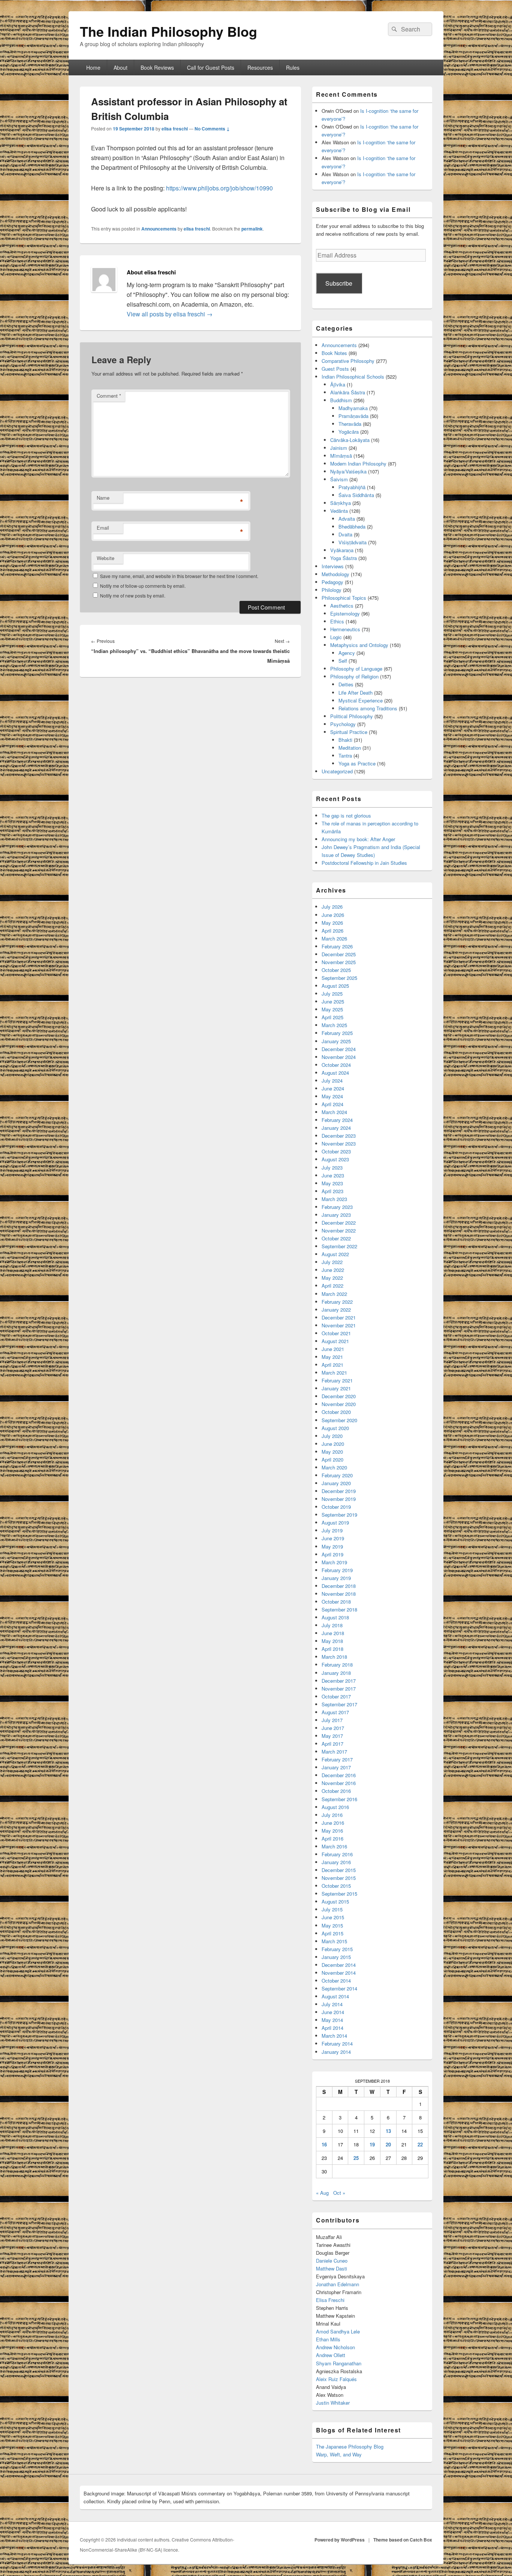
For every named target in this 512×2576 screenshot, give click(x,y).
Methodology (335, 574)
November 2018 (339, 1594)
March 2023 (334, 1199)
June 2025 (333, 1001)
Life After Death (356, 693)
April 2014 (332, 2028)
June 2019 (333, 1538)
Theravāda (350, 424)
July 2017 (332, 1720)
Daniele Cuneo (332, 2261)
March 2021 (334, 1373)
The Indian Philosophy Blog (168, 31)
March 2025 (334, 1025)
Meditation (350, 748)
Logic (336, 637)
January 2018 (336, 1673)
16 (324, 2144)
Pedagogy (332, 582)
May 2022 (332, 1278)
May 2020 (332, 1452)
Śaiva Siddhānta (356, 495)
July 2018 (332, 1625)
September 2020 (339, 1420)
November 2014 (339, 1973)
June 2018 (333, 1633)
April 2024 (332, 1104)
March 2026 (334, 938)
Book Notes (334, 353)
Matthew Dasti (332, 2268)
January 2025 (336, 1041)
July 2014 (332, 2004)
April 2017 (332, 1744)
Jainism (339, 448)
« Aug (322, 2193)
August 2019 (335, 1522)
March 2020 (334, 1467)
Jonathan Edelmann (338, 2284)
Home (93, 67)
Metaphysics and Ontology (359, 645)
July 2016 (332, 1815)
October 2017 (336, 1696)
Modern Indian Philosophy (358, 464)
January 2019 (336, 1578)
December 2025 (339, 954)
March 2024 (334, 1112)
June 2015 (333, 1917)
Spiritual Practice (349, 732)
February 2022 (337, 1302)
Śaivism (339, 479)
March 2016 (334, 1846)
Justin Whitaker (333, 2403)
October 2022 (336, 1238)
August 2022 (335, 1254)
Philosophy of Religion (354, 676)
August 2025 (335, 986)
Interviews (333, 566)
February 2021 (337, 1380)
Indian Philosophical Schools (353, 377)
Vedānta (339, 511)
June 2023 (333, 1175)
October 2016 (336, 1791)
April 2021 (332, 1365)
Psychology (343, 724)
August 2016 (335, 1807)
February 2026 (337, 946)
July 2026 (332, 907)
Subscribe (339, 283)
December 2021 (339, 1317)
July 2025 (332, 994)
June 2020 (333, 1444)
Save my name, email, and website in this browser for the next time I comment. (179, 576)
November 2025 (339, 962)
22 (420, 2144)
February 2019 (337, 1570)
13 (388, 2131)
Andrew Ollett (331, 2355)
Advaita (347, 519)
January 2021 (336, 1388)
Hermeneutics (345, 629)
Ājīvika (338, 384)
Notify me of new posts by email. (133, 595)
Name (103, 498)
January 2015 (336, 1957)
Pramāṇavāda (353, 416)
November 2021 (339, 1325)
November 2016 (339, 1783)
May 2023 (332, 1183)
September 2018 (339, 1609)
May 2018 (332, 1641)
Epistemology (345, 613)
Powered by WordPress (340, 2540)
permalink (252, 229)
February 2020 (337, 1475)
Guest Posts (335, 369)
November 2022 (339, 1230)
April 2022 (332, 1286)
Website (106, 558)
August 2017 (335, 1712)
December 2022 (339, 1223)
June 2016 (333, 1823)
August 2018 (335, 1617)
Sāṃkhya (341, 503)
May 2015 (332, 1925)
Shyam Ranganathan (339, 2363)
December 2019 (339, 1491)
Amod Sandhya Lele (338, 2331)
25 (356, 2158)
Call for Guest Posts (211, 67)
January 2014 (336, 2052)
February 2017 (337, 1759)
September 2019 (339, 1515)
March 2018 (334, 1657)
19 (372, 2144)
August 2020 (335, 1428)
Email (103, 528)
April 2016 (332, 1838)
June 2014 (333, 2012)
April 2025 (332, 1017)
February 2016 (337, 1854)
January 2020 (336, 1483)
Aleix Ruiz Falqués (336, 2379)
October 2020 (336, 1412)
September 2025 (339, 978)
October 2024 (336, 1065)
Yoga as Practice (357, 763)
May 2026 (332, 923)
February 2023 (337, 1207)
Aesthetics (342, 606)
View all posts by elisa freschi (170, 314)
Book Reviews (157, 67)
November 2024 (339, 1057)
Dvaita (345, 534)
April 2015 (332, 1933)
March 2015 (334, 1941)
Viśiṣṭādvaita (353, 542)
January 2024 (336, 1128)
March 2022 (334, 1294)
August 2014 (335, 1996)
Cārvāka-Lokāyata (350, 440)
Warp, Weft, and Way (339, 2454)
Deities (346, 684)
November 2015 (339, 1878)
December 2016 (339, 1775)
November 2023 (339, 1143)
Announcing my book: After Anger (358, 839)
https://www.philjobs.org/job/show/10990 (219, 188)
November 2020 (339, 1404)
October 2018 (336, 1602)
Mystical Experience (361, 700)
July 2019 (332, 1530)
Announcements (159, 229)
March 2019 (334, 1562)
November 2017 (339, 1689)
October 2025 (336, 970)
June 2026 (333, 915)
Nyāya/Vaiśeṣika (348, 471)
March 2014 (334, 2036)
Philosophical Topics (344, 598)
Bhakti (345, 740)
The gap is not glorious (346, 815)
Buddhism (341, 400)
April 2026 (332, 931)
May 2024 (332, 1096)
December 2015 (339, 1870)
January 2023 (336, 1215)
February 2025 (337, 1033)
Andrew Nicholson (335, 2347)
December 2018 (339, 1586)
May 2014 (332, 2020)
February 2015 (337, 1949)
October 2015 (336, 1886)
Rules (293, 67)
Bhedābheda (352, 526)
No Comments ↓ (212, 129)
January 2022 (336, 1310)
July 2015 (332, 1909)
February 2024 (337, 1120)
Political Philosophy (352, 716)
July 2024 (332, 1081)
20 (388, 2144)
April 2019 (332, 1554)
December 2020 (339, 1396)
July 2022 (332, 1262)
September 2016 (339, 1799)
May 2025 (332, 1009)
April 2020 (332, 1459)
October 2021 (336, 1333)
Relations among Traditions (368, 708)
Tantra (345, 756)
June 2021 (333, 1349)
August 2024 (335, 1073)
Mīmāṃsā (341, 456)
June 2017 (333, 1728)
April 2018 (332, 1649)
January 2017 (336, 1767)
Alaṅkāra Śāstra (348, 392)
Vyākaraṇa (342, 550)
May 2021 (332, 1357)
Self (343, 661)
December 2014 (339, 1965)
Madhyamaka (353, 408)
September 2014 (339, 1988)
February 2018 (337, 1665)
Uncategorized (337, 771)
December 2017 (339, 1681)
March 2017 (334, 1752)
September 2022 (339, 1246)
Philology (332, 590)
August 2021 (335, 1341)
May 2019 (332, 1546)
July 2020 (332, 1436)
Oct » (339, 2193)
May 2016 (332, 1831)
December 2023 (339, 1136)
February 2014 (337, 2044)
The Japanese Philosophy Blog (350, 2446)
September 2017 (339, 1704)
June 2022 (333, 1270)
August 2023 (335, 1159)
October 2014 (336, 1981)
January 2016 (336, 1862)
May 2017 (332, 1736)
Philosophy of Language (356, 669)
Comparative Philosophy (348, 361)
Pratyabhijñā (352, 487)
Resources (260, 67)
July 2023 (332, 1167)
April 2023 (332, 1191)
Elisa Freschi (330, 2300)
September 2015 (339, 1894)
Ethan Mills (328, 2339)
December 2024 (339, 1049)
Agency (347, 653)
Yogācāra (349, 432)
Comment (109, 396)
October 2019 (336, 1507)
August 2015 (335, 1901)
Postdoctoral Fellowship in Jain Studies (364, 863)
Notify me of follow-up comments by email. (143, 586)
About (121, 67)
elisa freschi (175, 129)
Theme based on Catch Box (403, 2540)
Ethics (337, 621)
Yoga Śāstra (344, 558)
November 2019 (339, 1499)
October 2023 (336, 1151)
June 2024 (333, 1088)
